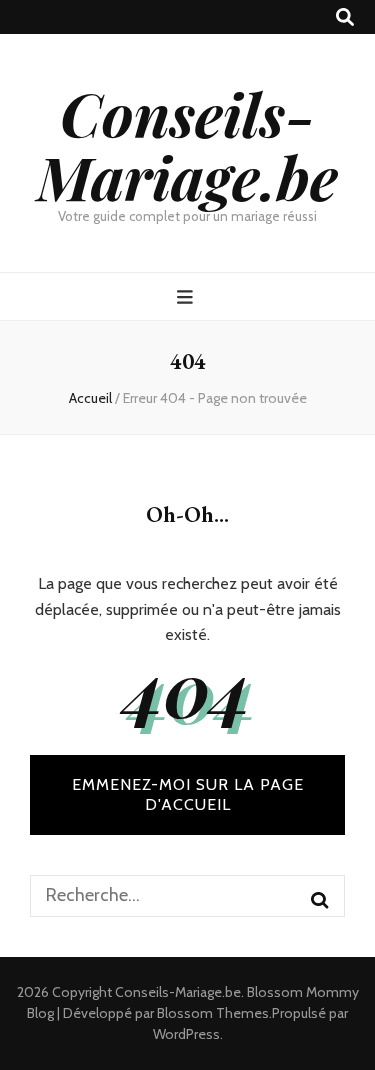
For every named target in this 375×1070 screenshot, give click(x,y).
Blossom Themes (213, 1013)
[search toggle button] (345, 17)
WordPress (186, 1034)
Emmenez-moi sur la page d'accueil (188, 794)
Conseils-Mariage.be (187, 144)
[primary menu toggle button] (187, 297)
